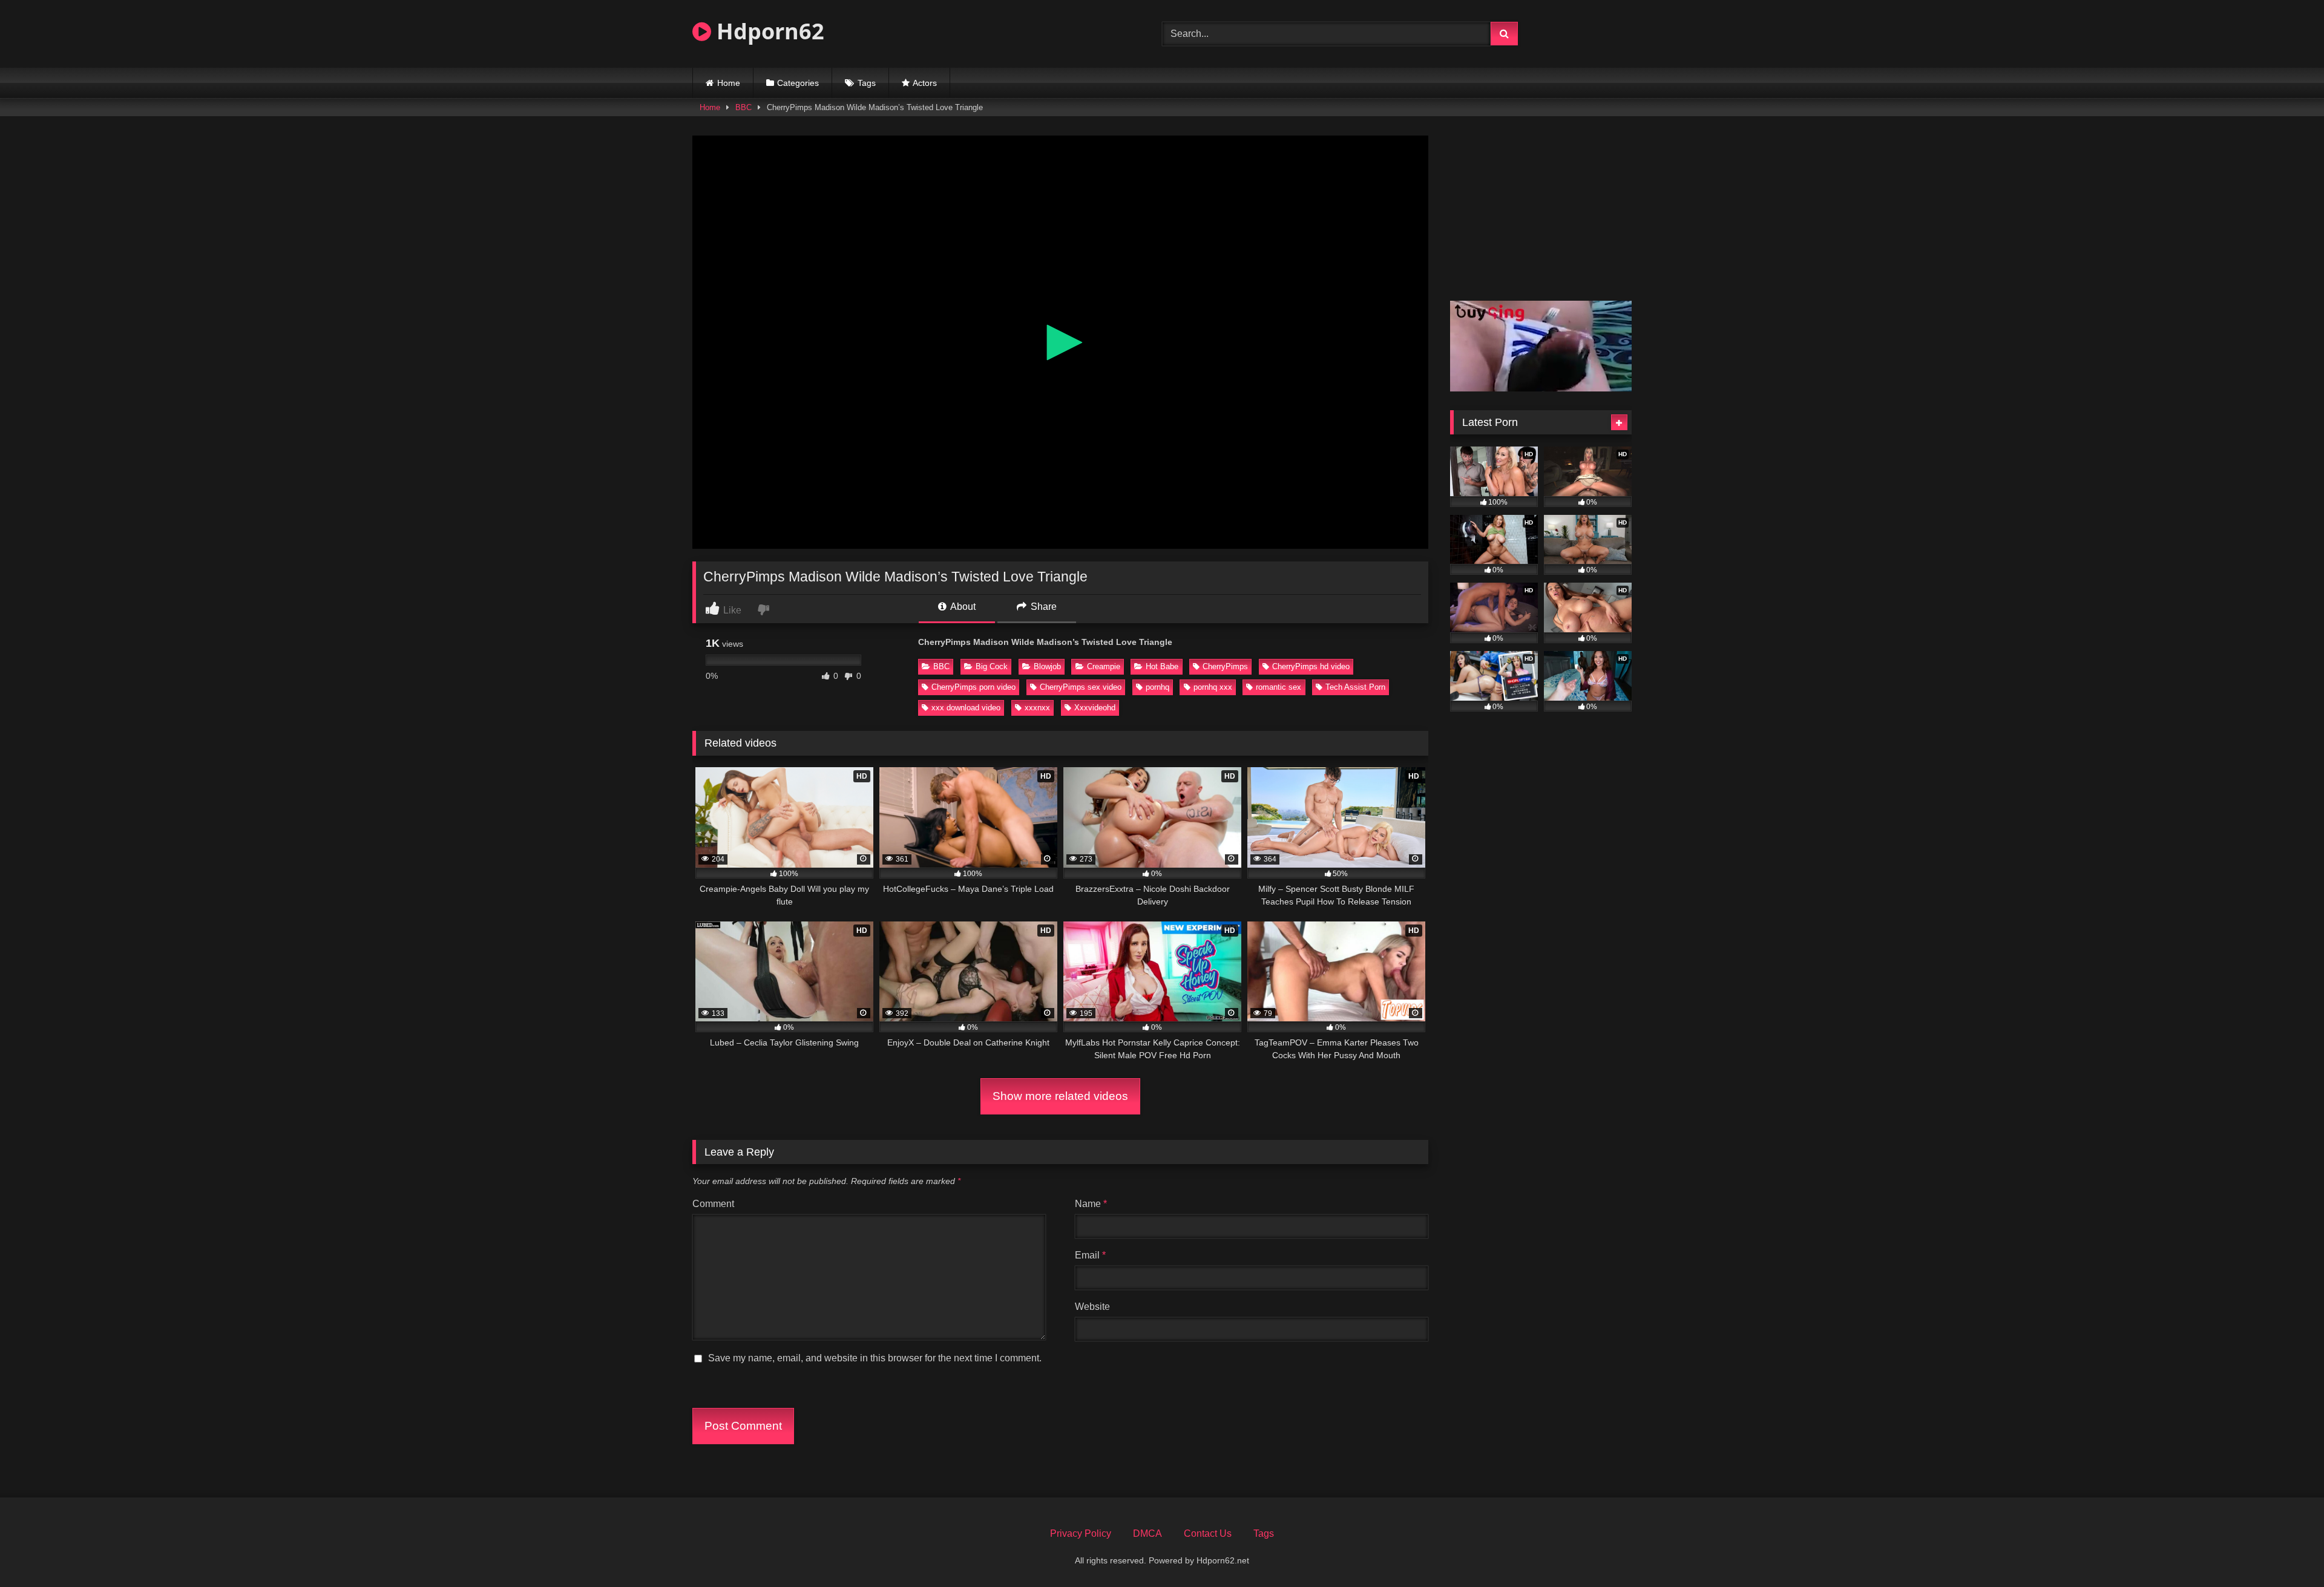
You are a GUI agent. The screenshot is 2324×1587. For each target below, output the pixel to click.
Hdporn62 (768, 31)
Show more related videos (1060, 1096)
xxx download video (966, 708)
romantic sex (1279, 687)
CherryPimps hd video (1311, 666)
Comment (713, 1204)
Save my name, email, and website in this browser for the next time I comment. (875, 1358)
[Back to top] (2286, 1551)
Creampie (1104, 666)
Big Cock (992, 666)
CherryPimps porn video (973, 687)
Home (729, 83)
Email (1090, 1255)
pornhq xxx (1213, 687)
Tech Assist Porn (1355, 687)
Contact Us (1208, 1533)
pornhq (1157, 687)
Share (1042, 607)
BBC (743, 107)
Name (1091, 1204)
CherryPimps (1225, 666)
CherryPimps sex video (1081, 687)
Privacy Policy (1081, 1533)
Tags (867, 83)
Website (1092, 1307)
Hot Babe (1162, 666)
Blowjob (1047, 666)
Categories (798, 83)
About (962, 607)
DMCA (1147, 1533)
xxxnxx (1037, 708)
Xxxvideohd (1095, 708)
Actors (925, 83)
